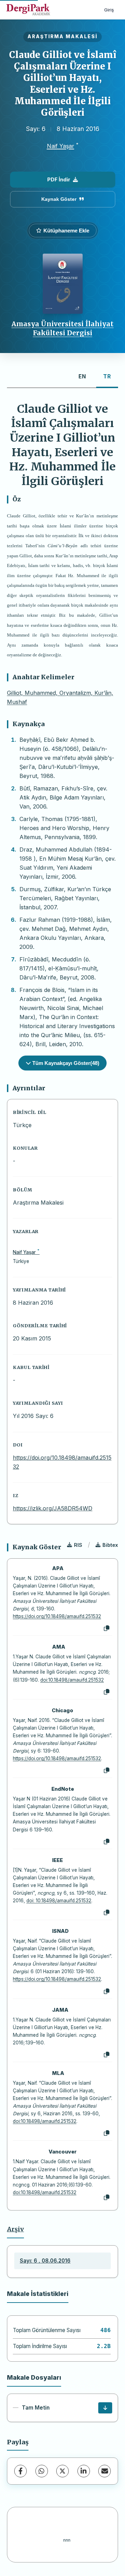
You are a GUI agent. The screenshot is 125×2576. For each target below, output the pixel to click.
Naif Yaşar (61, 146)
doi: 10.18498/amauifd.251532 (59, 1901)
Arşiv (15, 2229)
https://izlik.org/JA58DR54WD (53, 1508)
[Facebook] (20, 2471)
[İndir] (105, 2408)
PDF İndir (59, 179)
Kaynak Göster (59, 199)
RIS (78, 1545)
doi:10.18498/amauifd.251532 (72, 1680)
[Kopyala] (107, 1629)
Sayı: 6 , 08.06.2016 (45, 2261)
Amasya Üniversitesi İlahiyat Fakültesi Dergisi (62, 328)
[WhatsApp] (42, 2471)
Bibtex (110, 1545)
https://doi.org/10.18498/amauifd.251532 (57, 1616)
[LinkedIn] (84, 2471)
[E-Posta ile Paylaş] (105, 2471)
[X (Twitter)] (62, 2471)
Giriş (109, 10)
